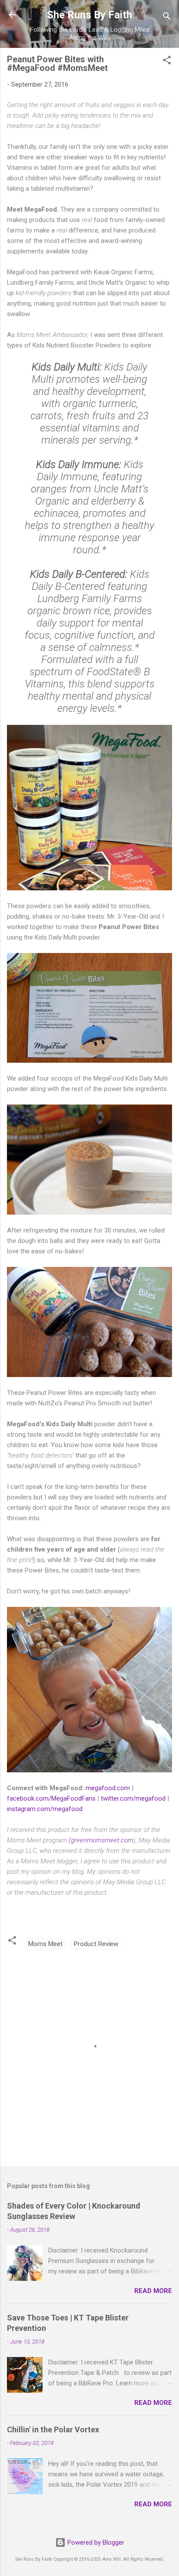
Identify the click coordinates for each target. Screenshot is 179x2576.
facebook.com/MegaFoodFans (51, 1798)
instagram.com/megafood (45, 1809)
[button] (167, 62)
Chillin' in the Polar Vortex (53, 2430)
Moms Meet (45, 1944)
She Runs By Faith (89, 15)
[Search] (167, 18)
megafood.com (108, 1788)
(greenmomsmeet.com (101, 1840)
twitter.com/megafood (133, 1798)
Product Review (96, 1944)
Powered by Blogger (95, 2542)
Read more (153, 2291)
